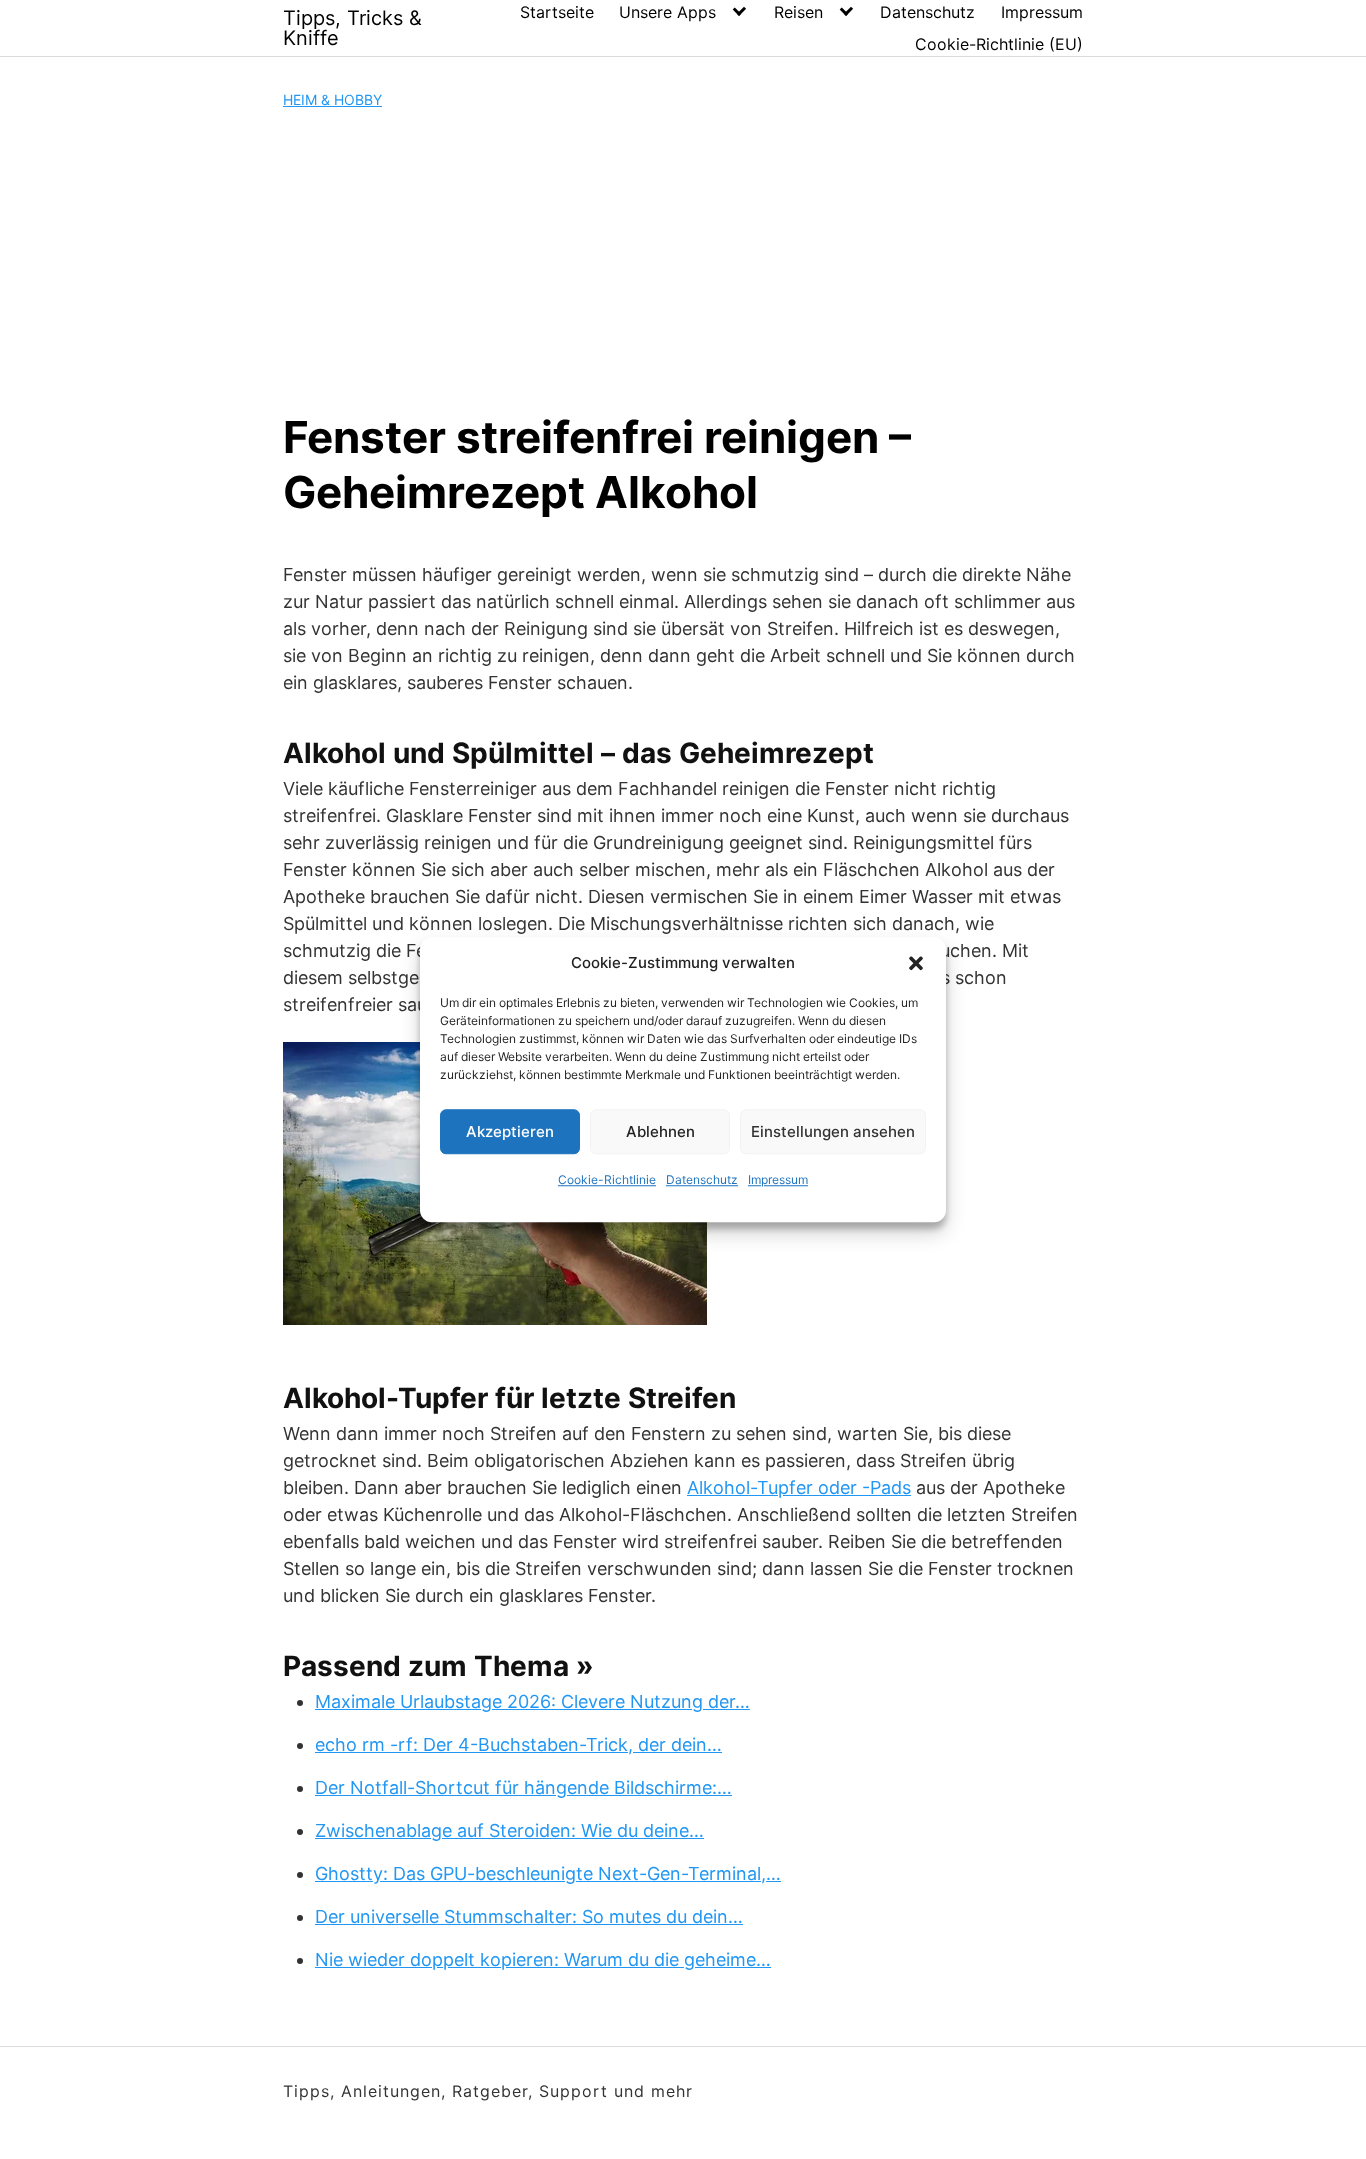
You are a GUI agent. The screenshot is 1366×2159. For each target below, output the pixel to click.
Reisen (798, 12)
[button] (916, 963)
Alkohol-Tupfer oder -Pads (799, 1487)
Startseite (557, 12)
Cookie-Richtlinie (607, 1179)
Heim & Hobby (332, 99)
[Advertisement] (683, 260)
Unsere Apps (667, 12)
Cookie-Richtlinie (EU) (999, 44)
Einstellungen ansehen (833, 1131)
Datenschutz (702, 1179)
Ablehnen (660, 1131)
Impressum (778, 1179)
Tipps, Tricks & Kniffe (352, 28)
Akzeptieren (510, 1131)
